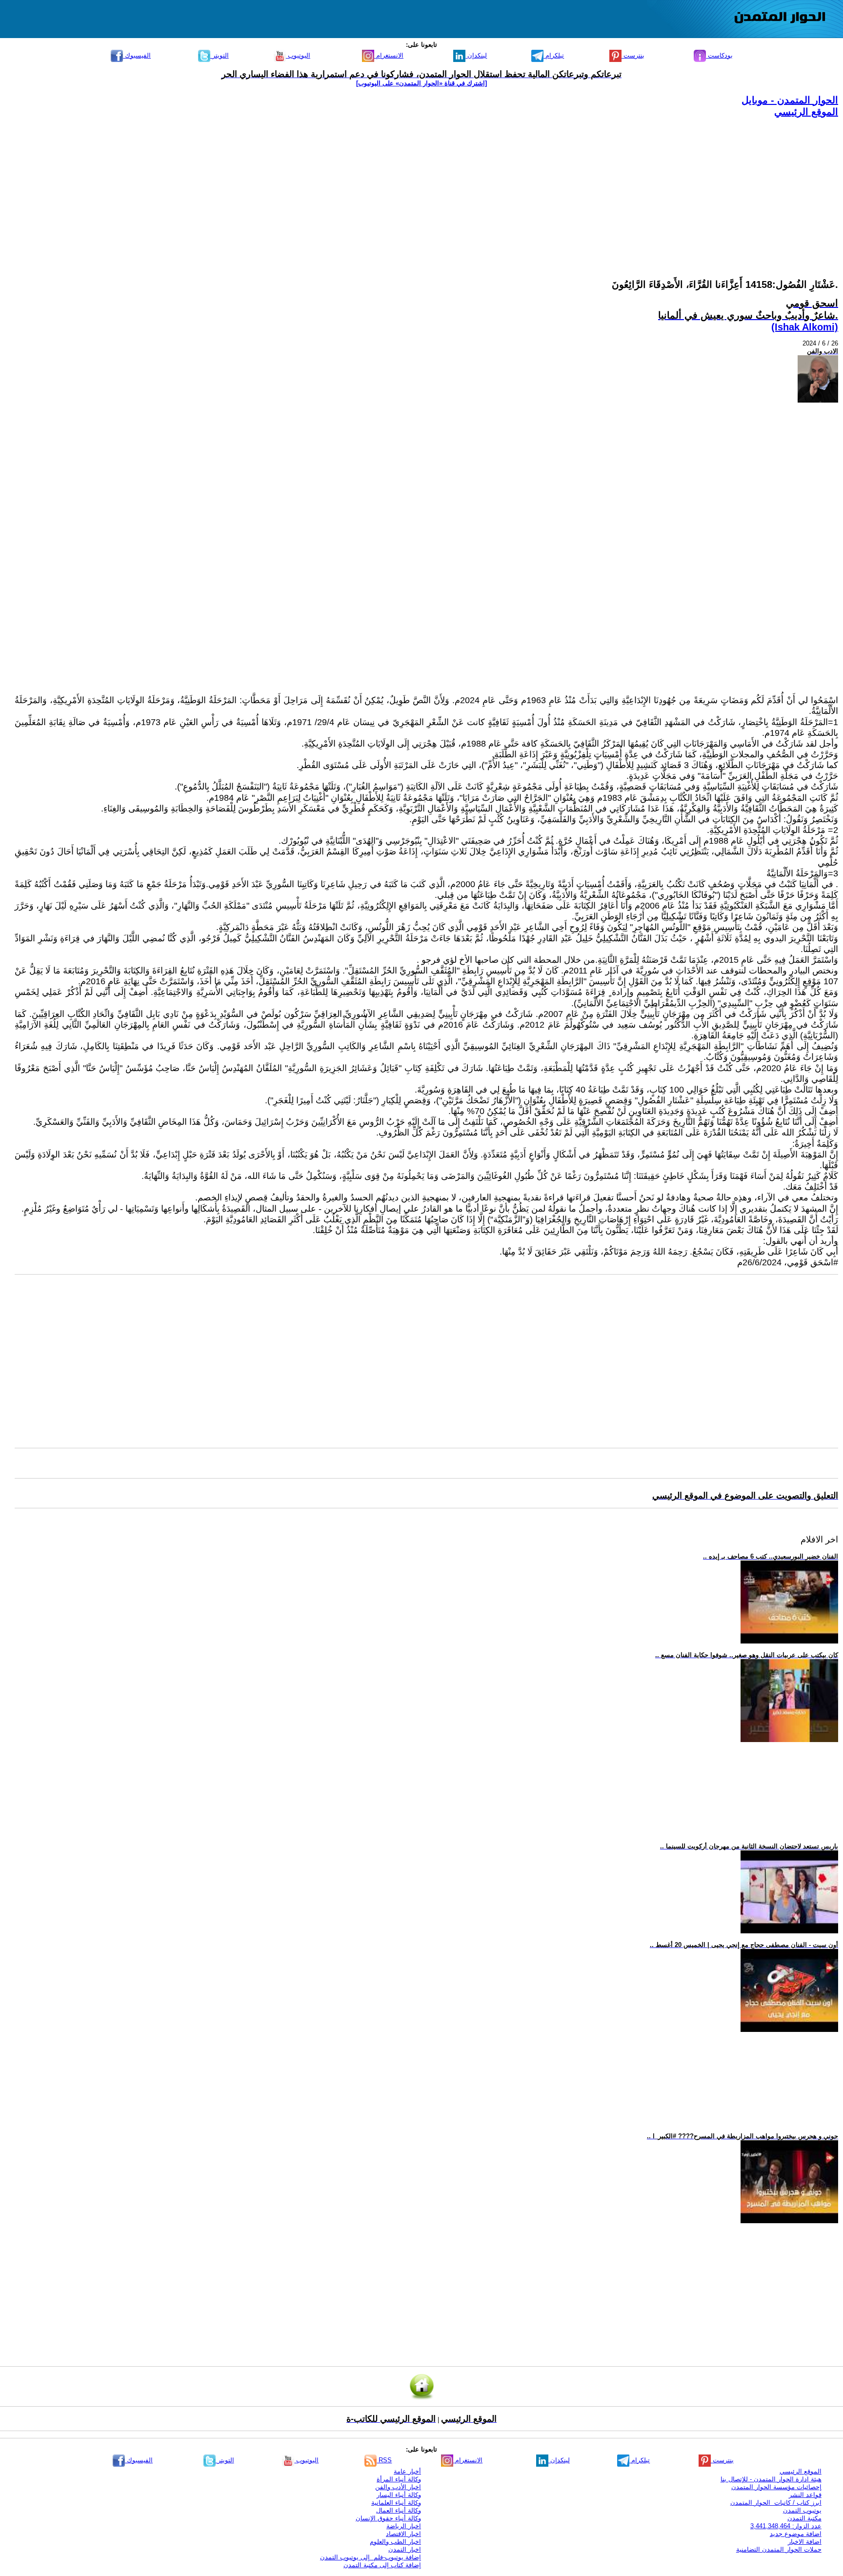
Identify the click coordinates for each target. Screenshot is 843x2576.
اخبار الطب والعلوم (395, 2542)
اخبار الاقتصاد (403, 2534)
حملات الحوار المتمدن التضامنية (779, 2549)
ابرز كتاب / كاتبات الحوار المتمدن (776, 2503)
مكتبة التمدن (804, 2518)
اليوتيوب (298, 55)
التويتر (220, 55)
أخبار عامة (407, 2471)
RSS (384, 2460)
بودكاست (719, 55)
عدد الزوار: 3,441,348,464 (786, 2526)
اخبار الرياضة (404, 2526)
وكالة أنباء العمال (399, 2510)
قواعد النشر (805, 2495)
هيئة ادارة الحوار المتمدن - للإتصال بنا (771, 2479)
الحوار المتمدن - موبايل (790, 100)
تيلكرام (554, 55)
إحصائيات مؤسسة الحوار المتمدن (776, 2487)
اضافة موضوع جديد (796, 2534)
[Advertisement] (545, 186)
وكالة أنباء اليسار (399, 2495)
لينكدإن (476, 55)
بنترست (633, 55)
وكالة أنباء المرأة (399, 2479)
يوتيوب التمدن (802, 2510)
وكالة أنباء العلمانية (396, 2503)
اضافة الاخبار (805, 2542)
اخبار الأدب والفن (398, 2487)
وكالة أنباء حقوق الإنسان (388, 2518)
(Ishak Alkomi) (805, 327)
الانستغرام (389, 55)
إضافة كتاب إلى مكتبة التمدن (382, 2565)
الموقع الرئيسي (806, 112)
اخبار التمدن (405, 2549)
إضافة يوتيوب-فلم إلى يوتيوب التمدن (371, 2557)
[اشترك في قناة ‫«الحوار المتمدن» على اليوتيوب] (421, 83)
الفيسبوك (137, 55)
